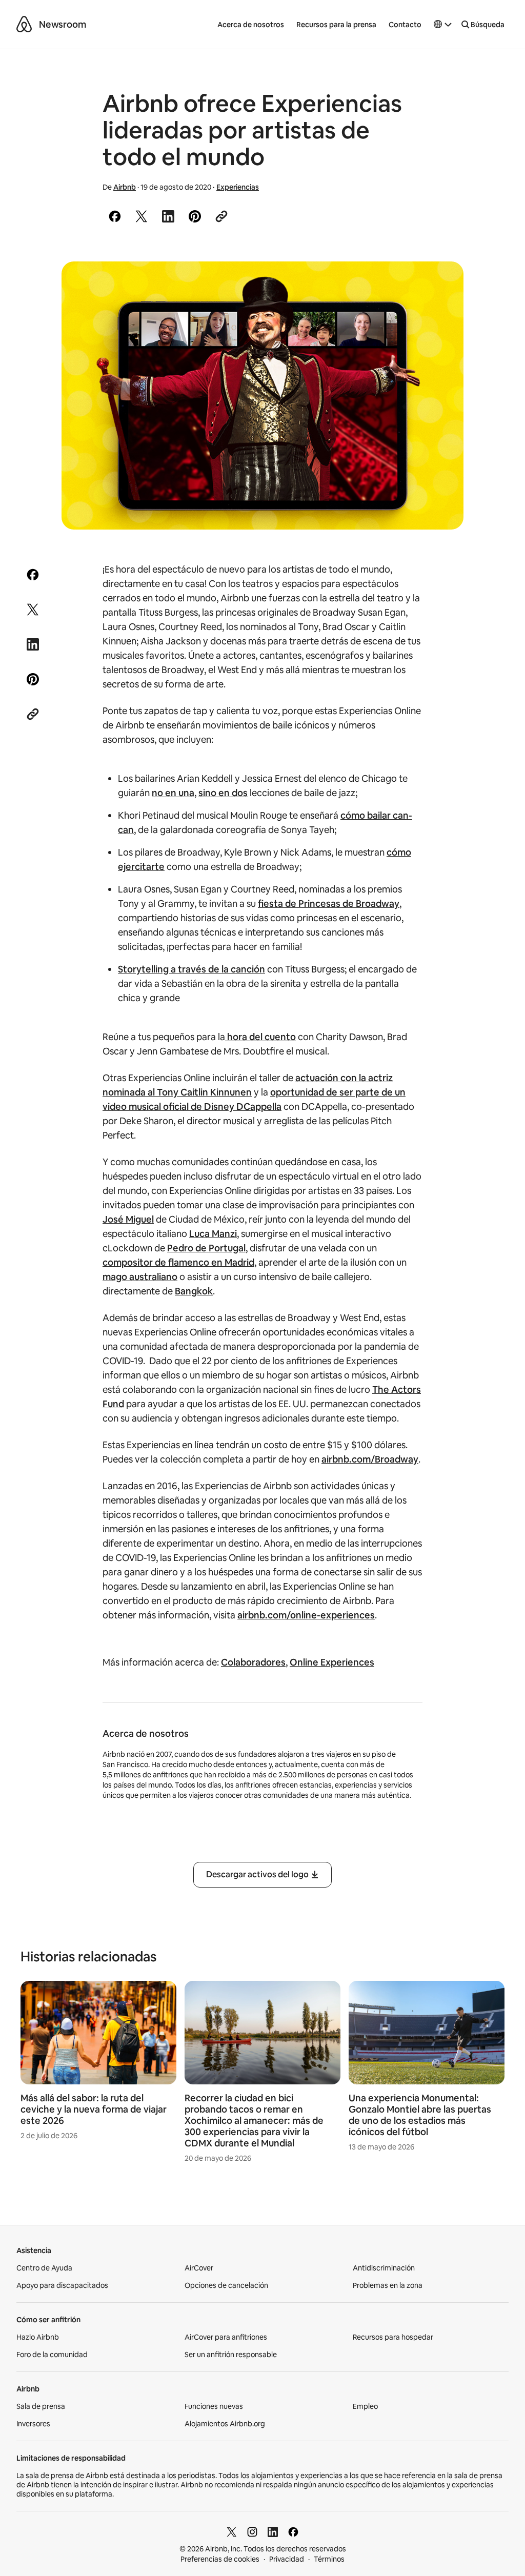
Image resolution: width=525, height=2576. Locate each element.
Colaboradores (253, 1662)
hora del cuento (260, 1037)
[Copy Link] (221, 216)
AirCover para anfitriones (226, 2337)
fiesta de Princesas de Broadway (329, 904)
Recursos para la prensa (336, 25)
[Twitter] (232, 2532)
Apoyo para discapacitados (62, 2285)
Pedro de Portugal (206, 1248)
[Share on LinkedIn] (168, 216)
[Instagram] (252, 2532)
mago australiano (140, 1277)
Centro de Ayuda (44, 2268)
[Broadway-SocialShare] (262, 395)
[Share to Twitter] (142, 216)
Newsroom (63, 24)
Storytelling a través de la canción (191, 969)
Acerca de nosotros (251, 25)
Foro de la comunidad (52, 2355)
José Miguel (128, 1219)
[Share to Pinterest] (195, 216)
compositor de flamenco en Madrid (178, 1262)
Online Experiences (332, 1662)
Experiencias (238, 187)
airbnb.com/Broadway (370, 1459)
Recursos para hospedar (393, 2337)
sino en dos (223, 793)
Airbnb (125, 187)
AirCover (199, 2268)
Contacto (405, 25)
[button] (443, 25)
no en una (173, 793)
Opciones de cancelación (226, 2285)
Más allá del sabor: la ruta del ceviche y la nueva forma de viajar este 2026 (94, 2109)
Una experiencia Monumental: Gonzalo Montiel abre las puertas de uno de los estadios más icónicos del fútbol (420, 2115)
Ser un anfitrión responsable (231, 2355)
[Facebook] (293, 2532)
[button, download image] (442, 284)
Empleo (365, 2406)
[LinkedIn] (273, 2532)
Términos (329, 2559)
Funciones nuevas (214, 2406)
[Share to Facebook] (115, 216)
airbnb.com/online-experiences (306, 1615)
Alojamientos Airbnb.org (225, 2424)
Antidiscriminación (384, 2268)
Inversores (33, 2424)
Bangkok (194, 1291)
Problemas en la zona (388, 2285)
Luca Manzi (213, 1234)
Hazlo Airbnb (38, 2337)
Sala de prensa (41, 2406)
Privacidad (287, 2559)
